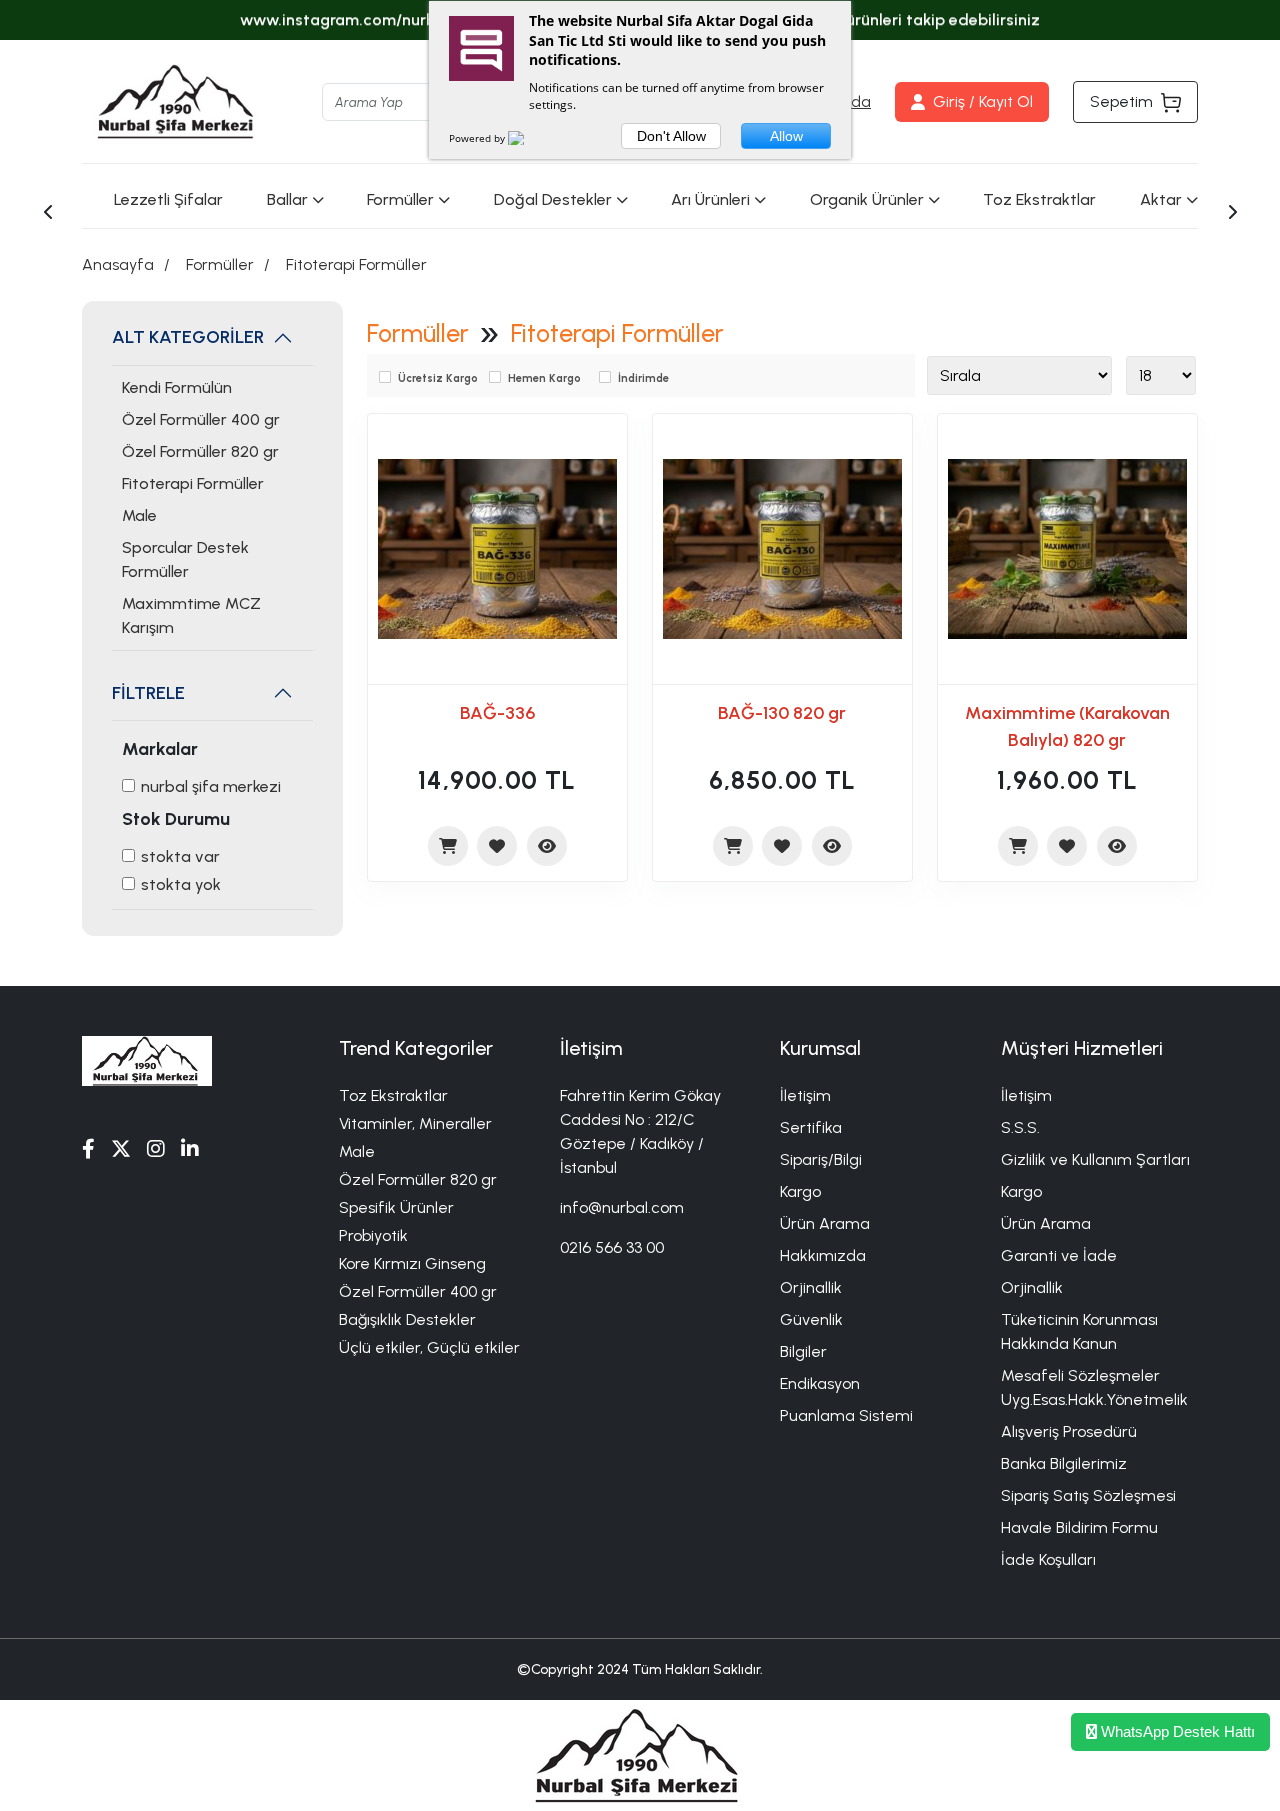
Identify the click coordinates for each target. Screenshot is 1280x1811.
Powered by (478, 138)
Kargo (800, 1191)
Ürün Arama (825, 1223)
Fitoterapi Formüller (356, 264)
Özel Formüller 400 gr (201, 419)
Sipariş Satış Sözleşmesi (1088, 1495)
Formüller (400, 199)
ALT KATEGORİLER (188, 337)
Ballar (287, 199)
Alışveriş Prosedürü (1069, 1431)
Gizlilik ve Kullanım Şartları (1095, 1159)
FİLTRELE (148, 693)
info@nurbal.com (622, 1207)
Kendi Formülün (177, 387)
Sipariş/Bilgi (821, 1159)
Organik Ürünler (867, 199)
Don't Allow (671, 136)
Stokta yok (181, 884)
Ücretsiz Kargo (438, 378)
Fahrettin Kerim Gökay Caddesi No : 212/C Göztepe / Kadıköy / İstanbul (640, 1131)
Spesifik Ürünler (396, 1207)
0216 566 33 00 (612, 1247)
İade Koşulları (1048, 1559)
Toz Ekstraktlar (1039, 199)
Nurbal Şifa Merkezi (211, 786)
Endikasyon (820, 1383)
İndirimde (643, 378)
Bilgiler (803, 1351)
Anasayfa (118, 264)
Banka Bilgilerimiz (1064, 1463)
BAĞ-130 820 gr (782, 713)
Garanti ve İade (1059, 1255)
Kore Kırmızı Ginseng (412, 1263)
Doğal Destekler (553, 199)
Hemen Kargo (544, 378)
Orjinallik (811, 1287)
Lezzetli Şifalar (168, 199)
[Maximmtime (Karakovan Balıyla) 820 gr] (1067, 549)
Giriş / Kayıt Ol (983, 101)
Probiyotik (373, 1235)
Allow (786, 136)
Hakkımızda (823, 1255)
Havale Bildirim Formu (1079, 1527)
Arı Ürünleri (710, 199)
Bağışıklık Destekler (407, 1319)
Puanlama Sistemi (846, 1415)
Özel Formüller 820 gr (200, 451)
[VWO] (528, 138)
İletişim (805, 1095)
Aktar (1161, 199)
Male (139, 515)
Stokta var (180, 856)
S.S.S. (1020, 1127)
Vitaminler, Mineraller (415, 1123)
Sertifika (811, 1127)
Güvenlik (811, 1319)
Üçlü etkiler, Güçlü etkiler (429, 1347)
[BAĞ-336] (497, 549)
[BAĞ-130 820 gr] (782, 549)
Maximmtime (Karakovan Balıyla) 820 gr (1067, 726)
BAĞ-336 (497, 713)
